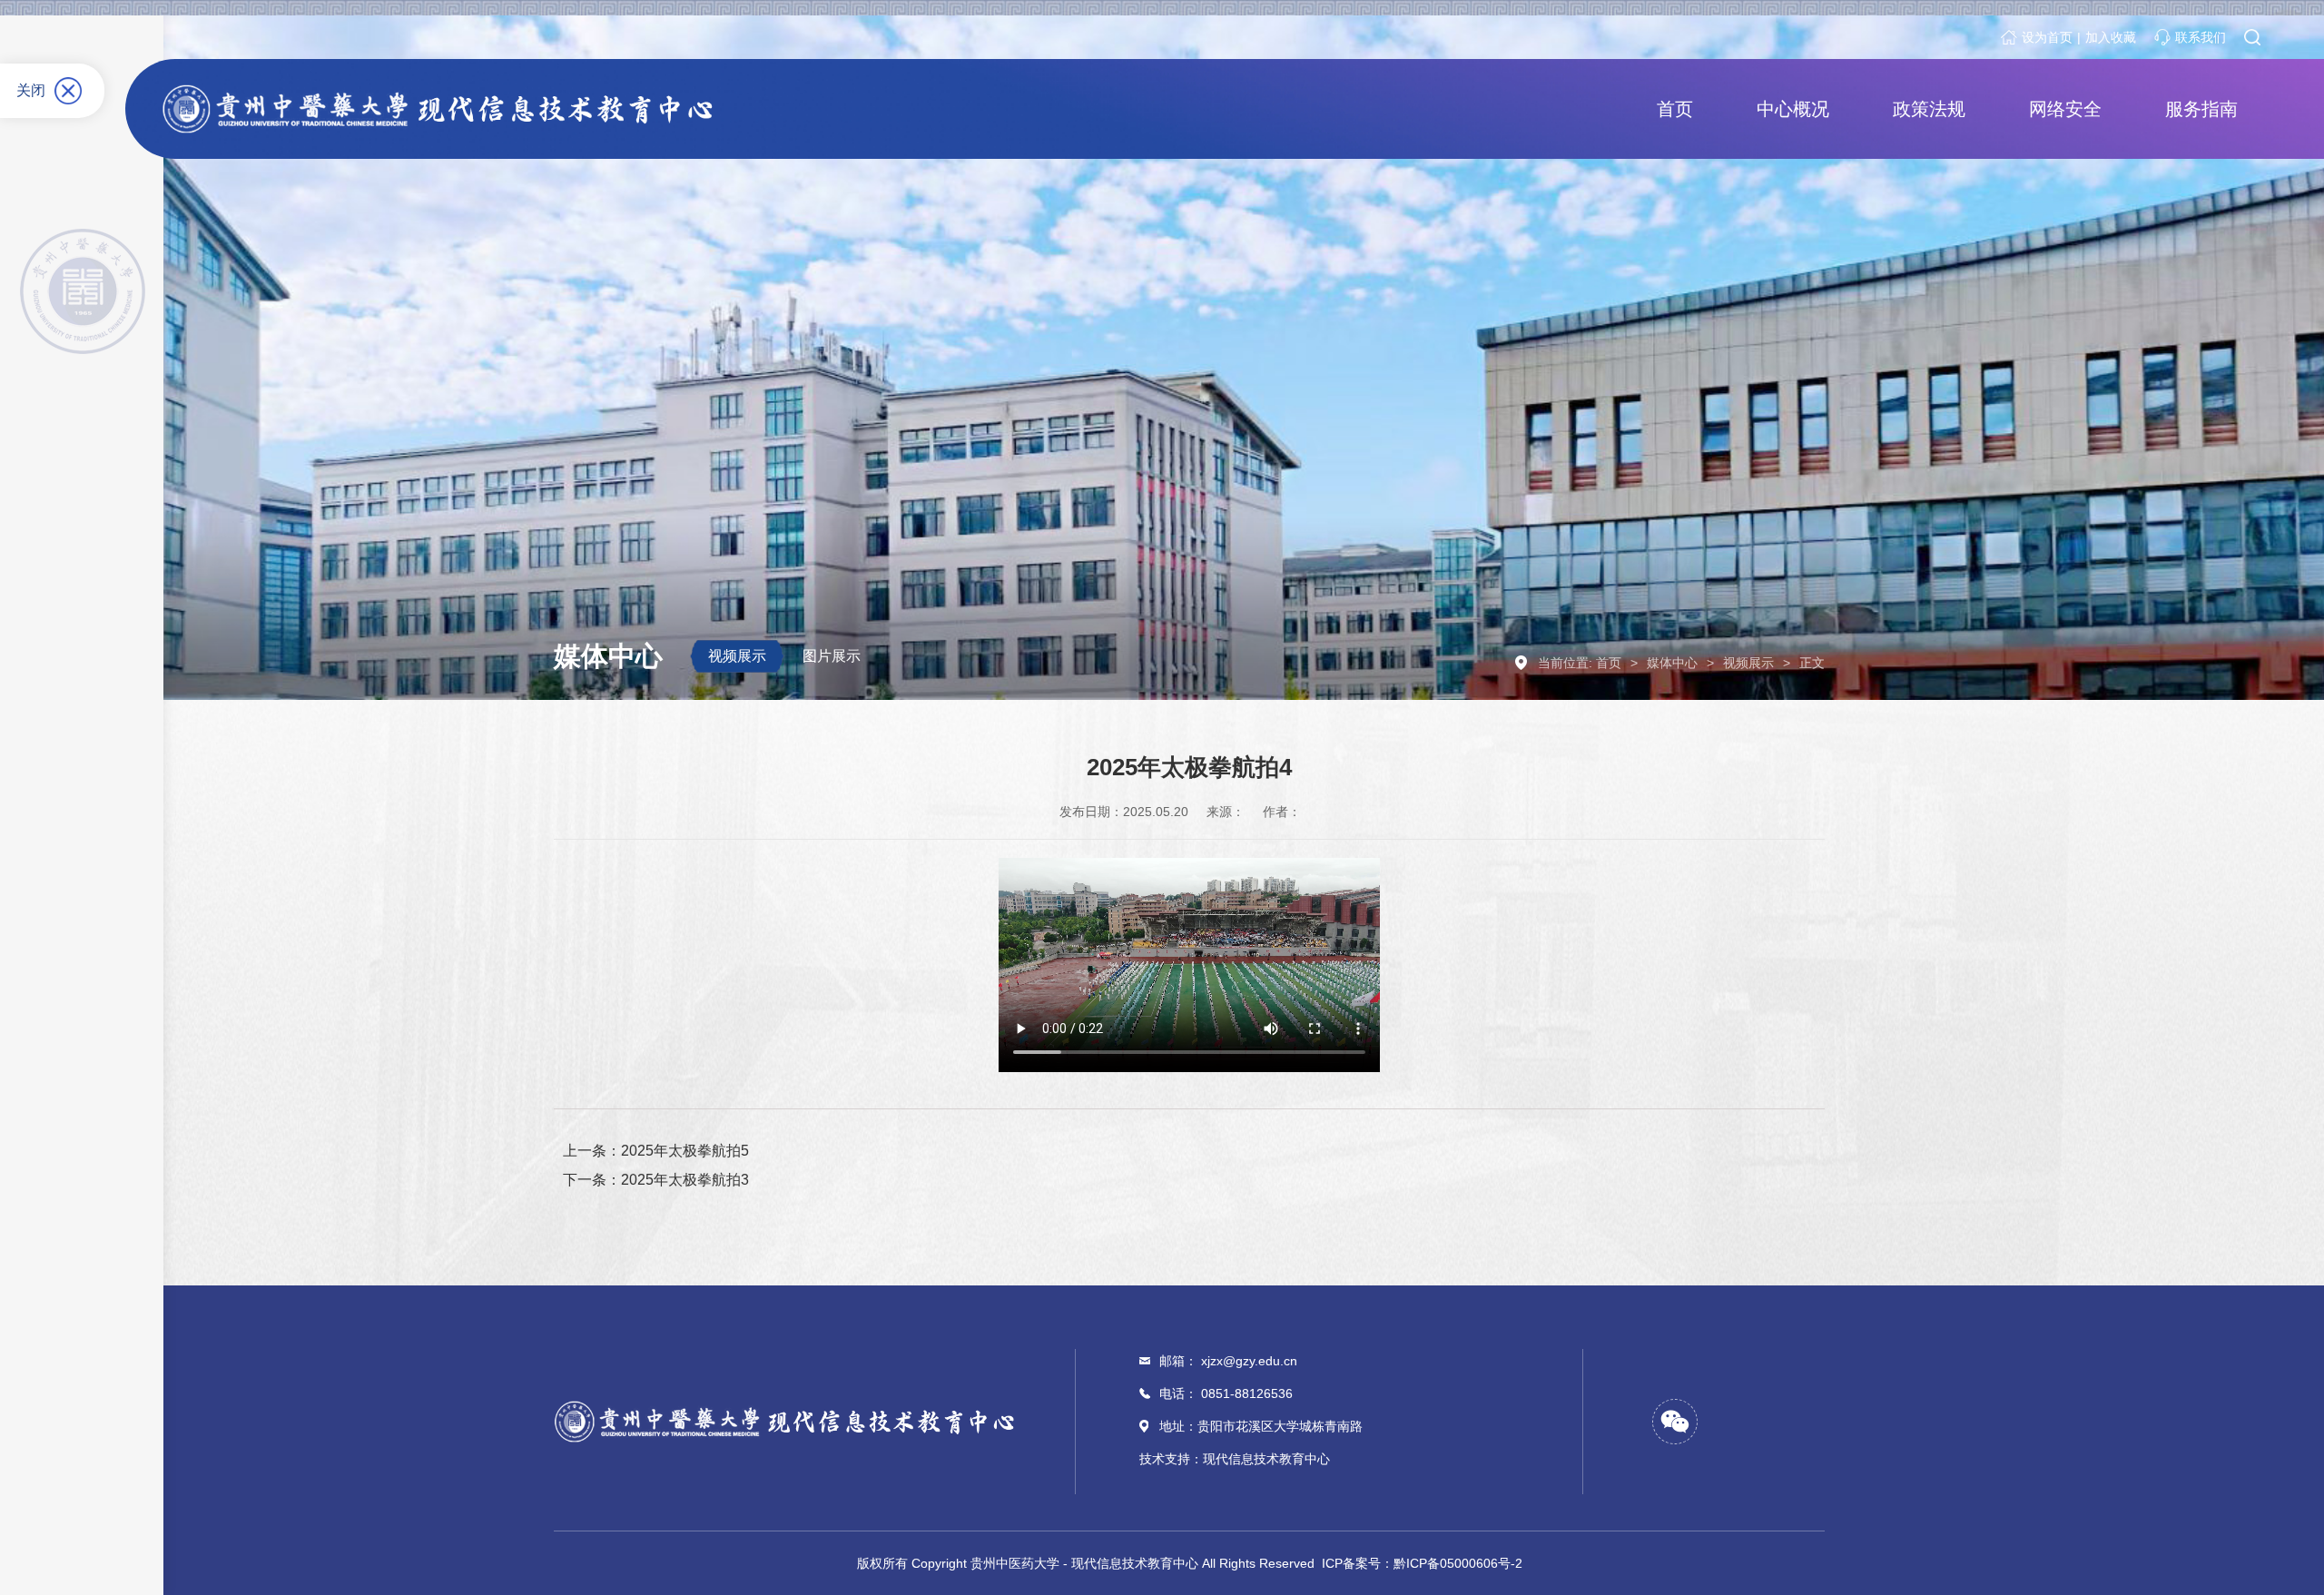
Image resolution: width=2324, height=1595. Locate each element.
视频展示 (737, 656)
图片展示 (832, 656)
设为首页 (2047, 37)
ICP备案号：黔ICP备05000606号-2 (1422, 1563)
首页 (1609, 663)
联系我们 (2201, 37)
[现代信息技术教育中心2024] (443, 109)
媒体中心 (1672, 663)
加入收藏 (2111, 37)
